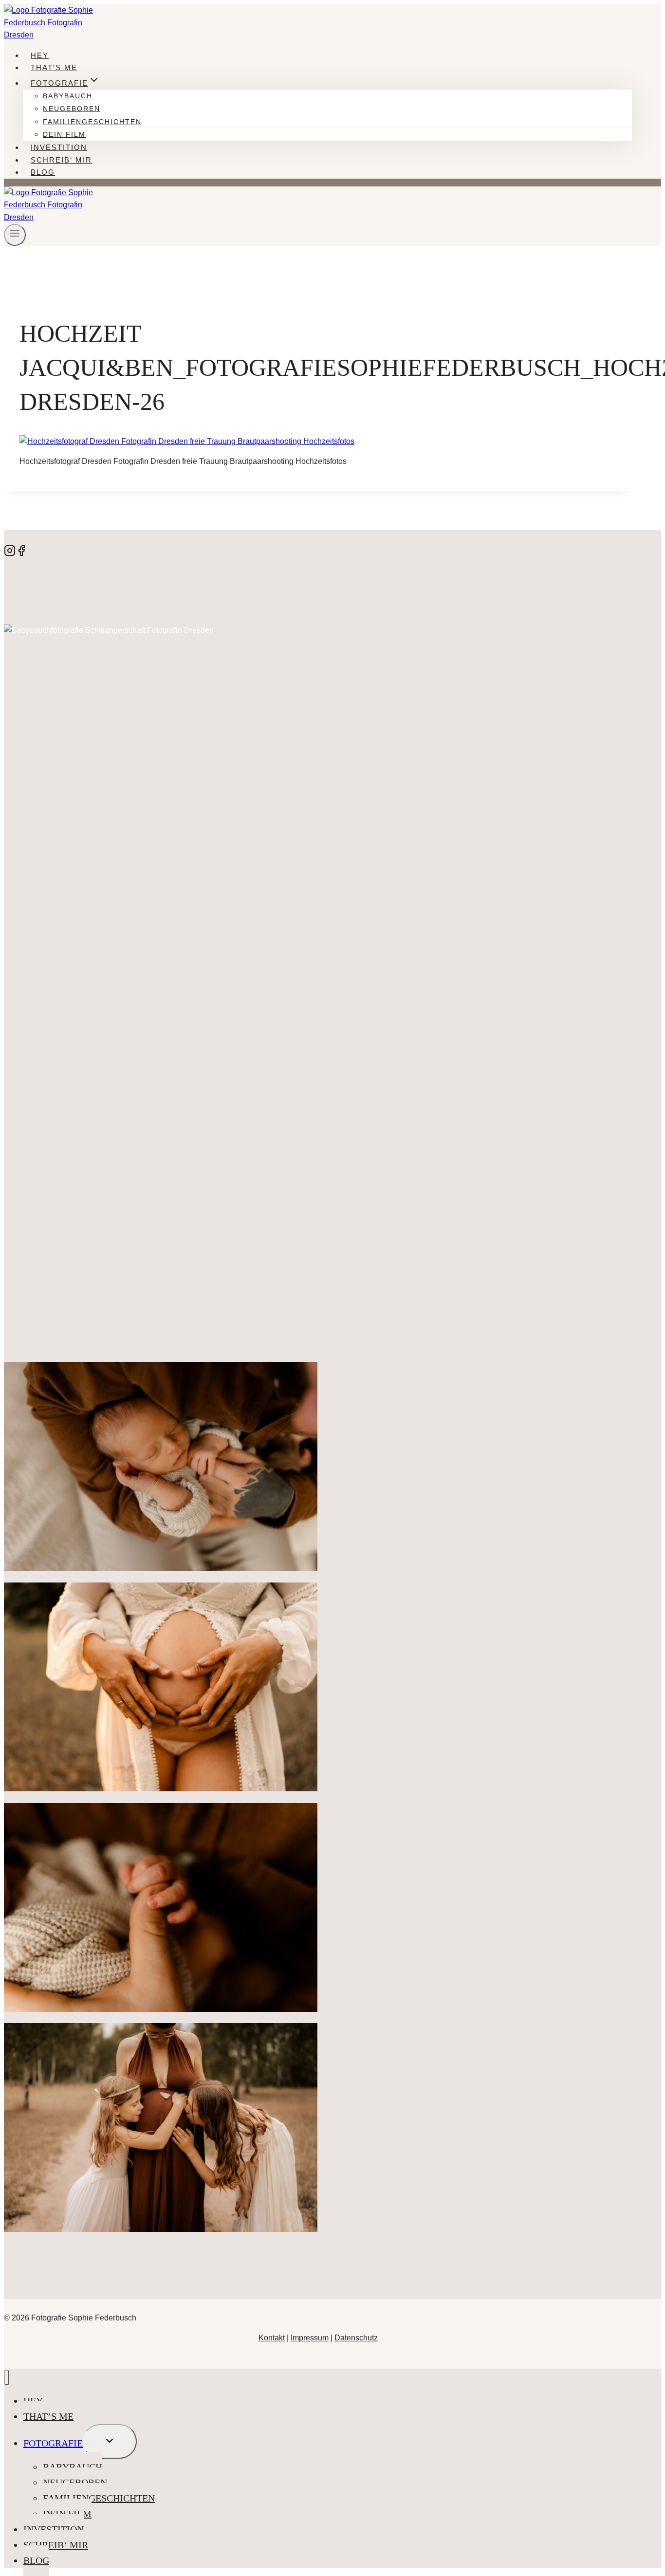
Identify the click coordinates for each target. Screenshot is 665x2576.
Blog (43, 172)
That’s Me (54, 67)
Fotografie (53, 2443)
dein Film (64, 134)
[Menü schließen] (7, 2378)
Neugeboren (72, 109)
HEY (40, 55)
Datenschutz (356, 2338)
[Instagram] (10, 554)
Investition (59, 147)
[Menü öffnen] (15, 235)
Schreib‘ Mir (61, 160)
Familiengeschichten (92, 122)
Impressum (310, 2338)
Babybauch (68, 96)
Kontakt (272, 2338)
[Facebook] (21, 554)
